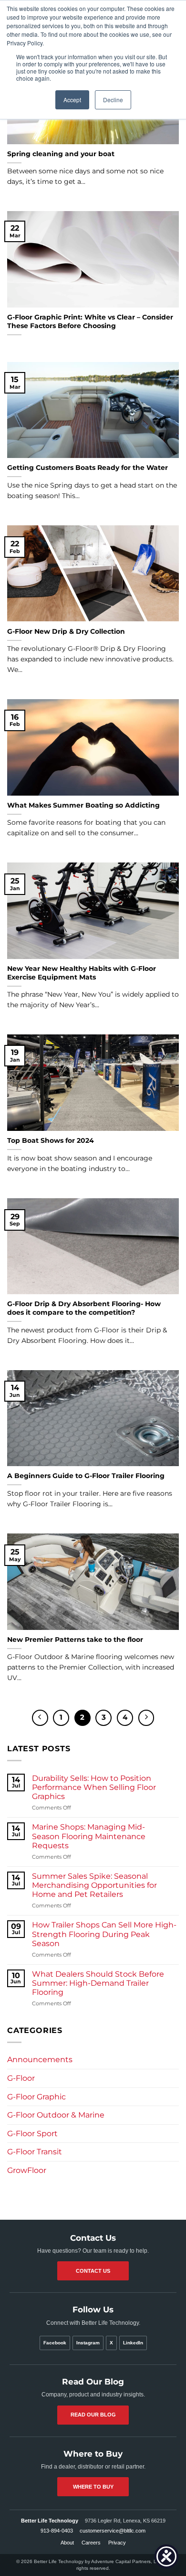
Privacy (117, 2543)
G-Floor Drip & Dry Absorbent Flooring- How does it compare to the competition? (84, 1308)
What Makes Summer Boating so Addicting (83, 805)
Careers (91, 2543)
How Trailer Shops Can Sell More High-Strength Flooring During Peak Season (104, 1934)
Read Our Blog (93, 2415)
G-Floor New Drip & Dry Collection (66, 631)
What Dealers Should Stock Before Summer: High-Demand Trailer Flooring (98, 1983)
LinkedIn (133, 2343)
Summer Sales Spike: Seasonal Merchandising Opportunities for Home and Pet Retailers (94, 1885)
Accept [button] (72, 100)
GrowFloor (27, 2170)
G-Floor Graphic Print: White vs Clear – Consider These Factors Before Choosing (90, 321)
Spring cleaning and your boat (61, 154)
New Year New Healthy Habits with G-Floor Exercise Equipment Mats (82, 973)
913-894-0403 (57, 2531)
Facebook (55, 2343)
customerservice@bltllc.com (113, 2531)
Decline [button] (113, 100)
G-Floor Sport (32, 2134)
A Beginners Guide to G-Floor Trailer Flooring (86, 1476)
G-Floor (21, 2078)
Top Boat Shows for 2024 (51, 1140)
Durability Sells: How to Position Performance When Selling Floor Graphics (94, 1787)
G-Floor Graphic (36, 2097)
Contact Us (93, 2271)
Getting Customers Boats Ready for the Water (88, 468)
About (67, 2543)
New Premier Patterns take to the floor (75, 1639)
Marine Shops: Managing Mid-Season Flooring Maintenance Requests (89, 1836)
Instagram (88, 2343)
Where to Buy (93, 2487)
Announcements (40, 2060)
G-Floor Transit (35, 2152)
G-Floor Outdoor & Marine (56, 2115)
